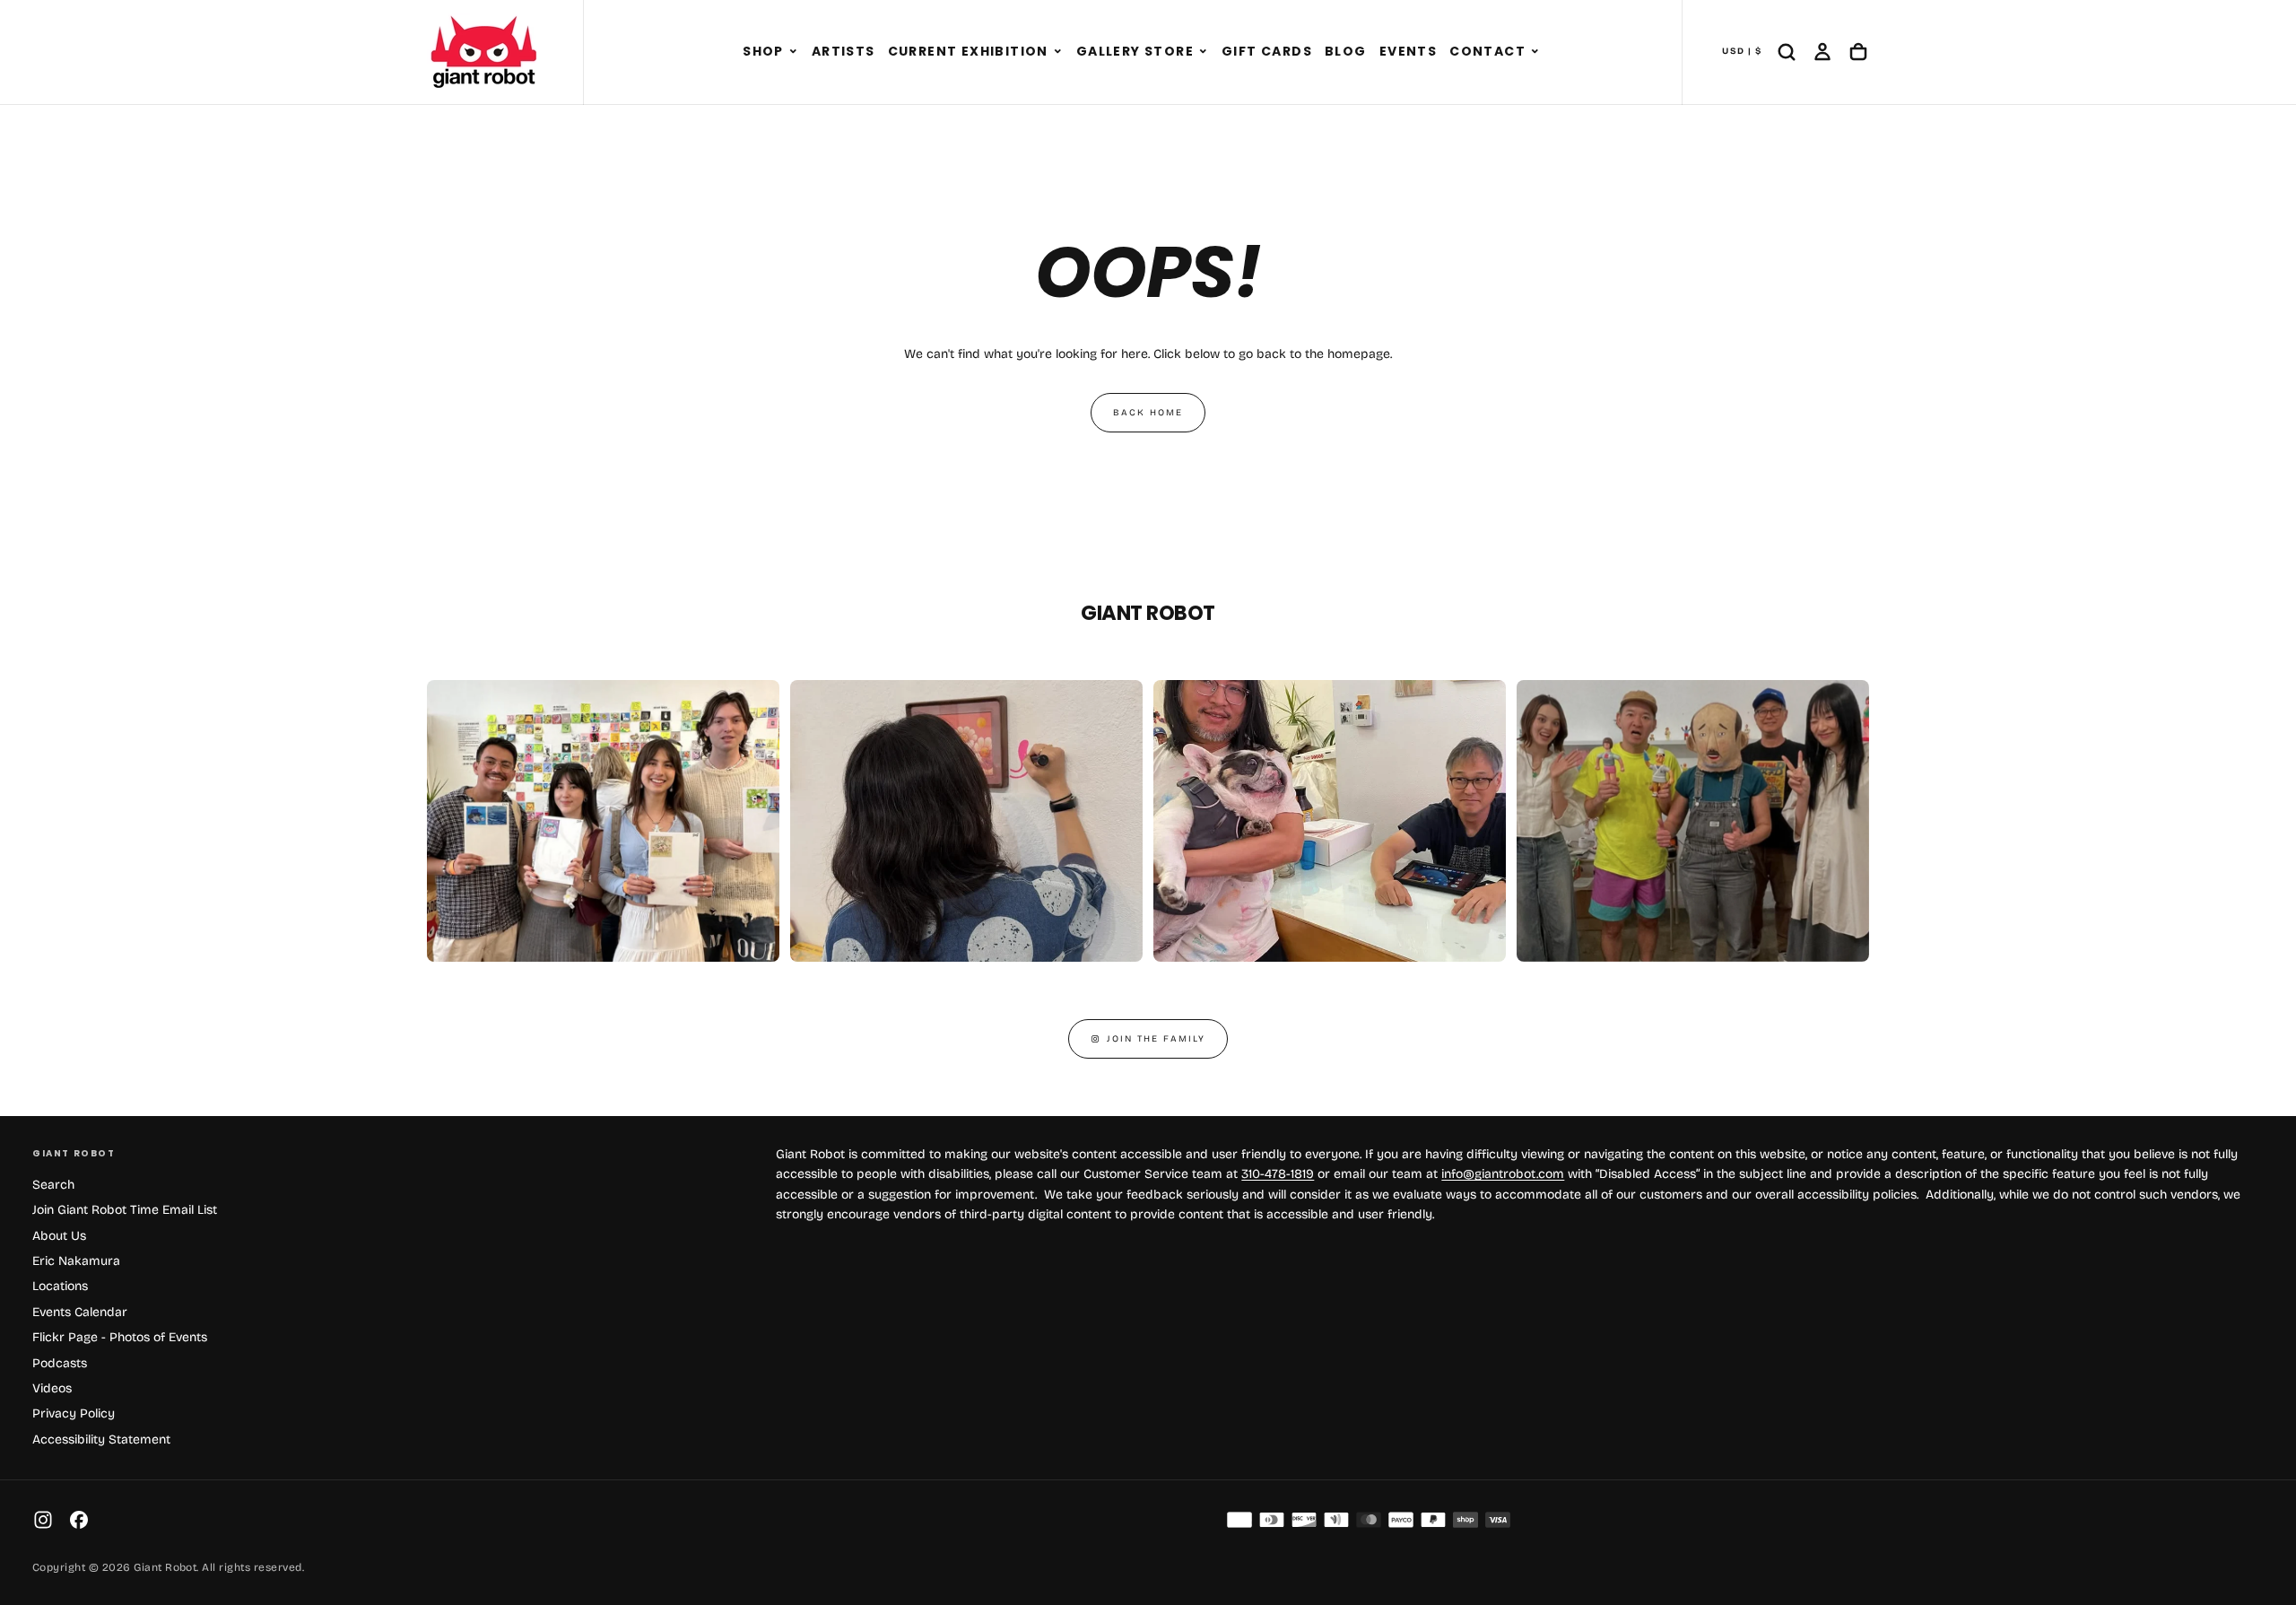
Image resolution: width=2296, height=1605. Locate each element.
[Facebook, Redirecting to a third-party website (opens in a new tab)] (79, 1520)
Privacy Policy (74, 1413)
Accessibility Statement (101, 1439)
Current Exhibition (968, 51)
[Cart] (1858, 52)
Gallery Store (1135, 51)
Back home (1148, 413)
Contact (1487, 51)
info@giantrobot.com (1503, 1174)
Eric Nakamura (76, 1261)
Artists (844, 51)
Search (53, 1185)
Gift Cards (1267, 51)
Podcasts (60, 1363)
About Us (59, 1236)
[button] (793, 52)
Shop (763, 51)
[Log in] (1822, 52)
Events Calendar (80, 1312)
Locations (60, 1286)
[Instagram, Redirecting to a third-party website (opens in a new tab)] (43, 1520)
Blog (1346, 51)
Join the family (1156, 1039)
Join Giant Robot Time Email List (125, 1210)
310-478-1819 (1278, 1174)
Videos (52, 1388)
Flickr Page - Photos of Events (120, 1337)
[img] (1239, 1520)
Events (1408, 51)
